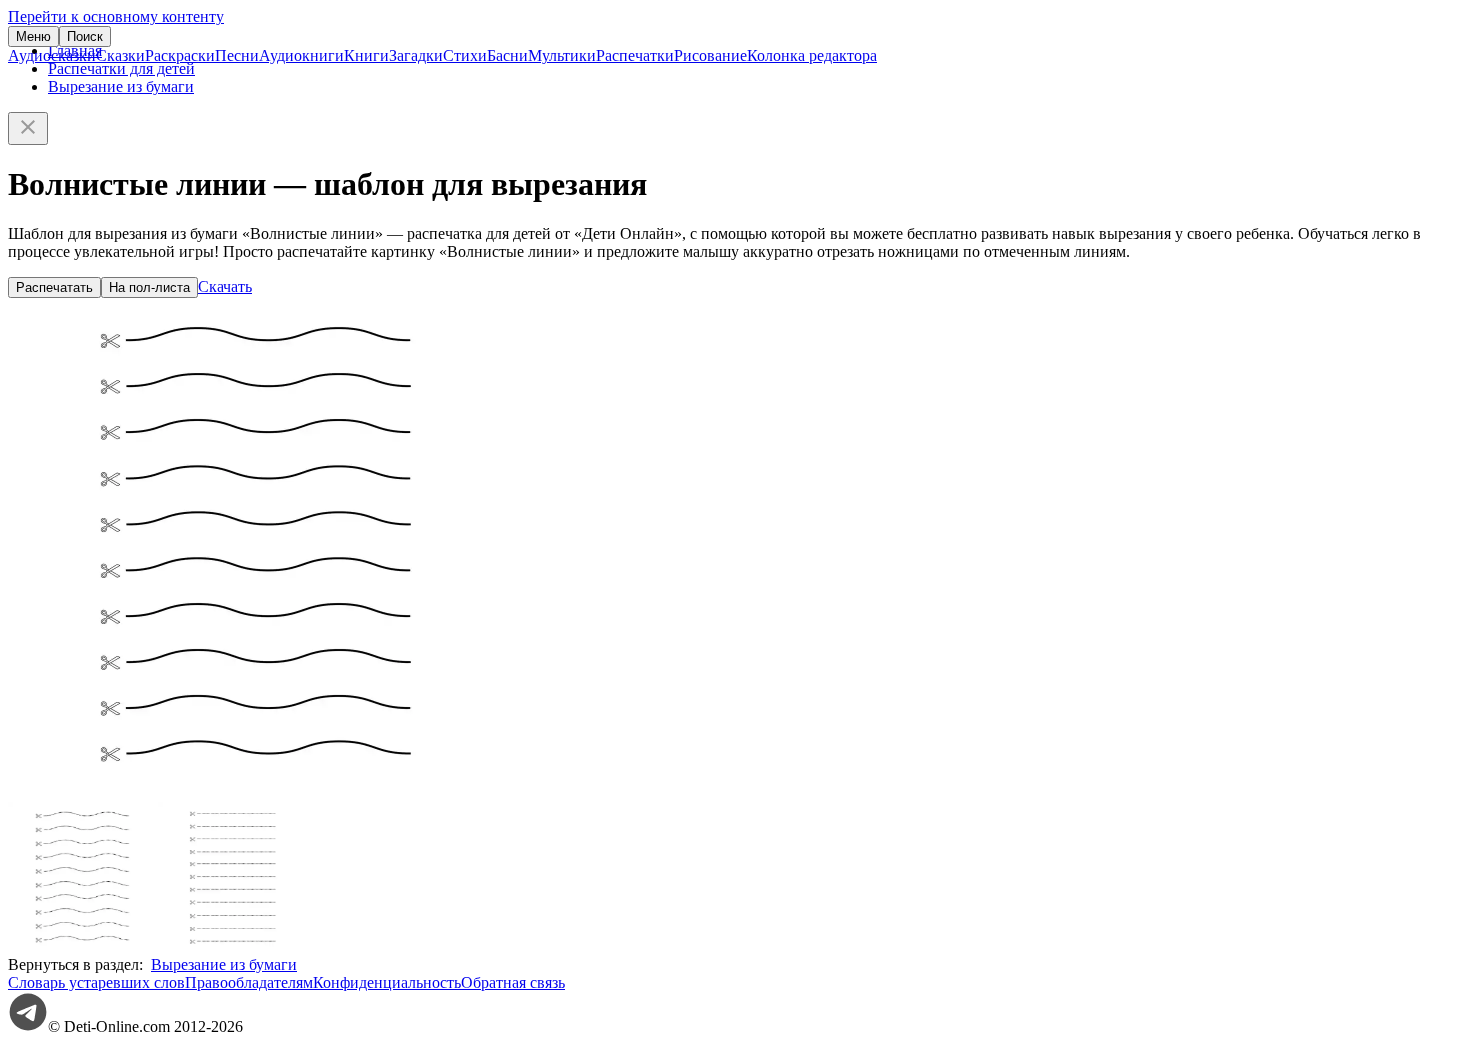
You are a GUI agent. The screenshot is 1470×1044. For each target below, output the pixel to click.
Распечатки (635, 55)
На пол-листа (149, 287)
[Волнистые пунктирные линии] (83, 946)
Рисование (710, 55)
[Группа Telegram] (28, 1026)
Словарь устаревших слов (96, 982)
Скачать (225, 286)
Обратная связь (513, 982)
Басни (507, 55)
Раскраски (180, 55)
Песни (237, 55)
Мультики (562, 55)
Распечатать (54, 287)
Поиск (85, 36)
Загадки (416, 55)
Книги (366, 55)
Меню (33, 36)
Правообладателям (249, 982)
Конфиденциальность (387, 982)
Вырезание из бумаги (121, 86)
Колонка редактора (812, 55)
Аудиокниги (301, 55)
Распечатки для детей (121, 68)
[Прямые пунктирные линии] (233, 946)
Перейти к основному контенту (116, 16)
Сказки (120, 55)
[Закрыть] (28, 128)
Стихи (465, 55)
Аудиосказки (52, 55)
